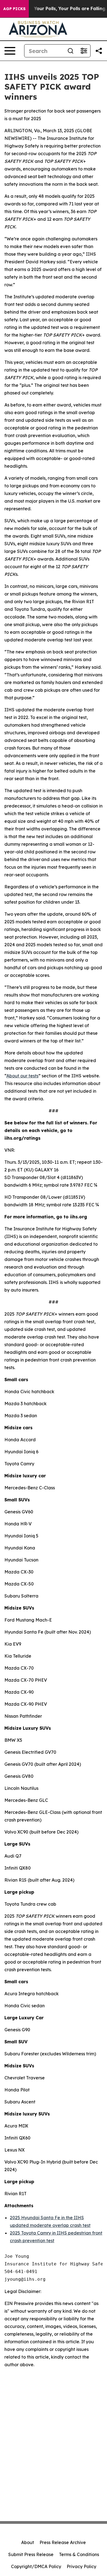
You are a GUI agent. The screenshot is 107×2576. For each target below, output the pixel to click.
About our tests (22, 1076)
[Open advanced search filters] (84, 51)
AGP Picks (14, 9)
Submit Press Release (31, 2554)
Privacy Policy (81, 2566)
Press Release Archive (63, 2542)
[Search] (71, 51)
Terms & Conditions (79, 2554)
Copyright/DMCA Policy (36, 2566)
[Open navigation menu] (10, 51)
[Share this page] (99, 51)
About (28, 2542)
